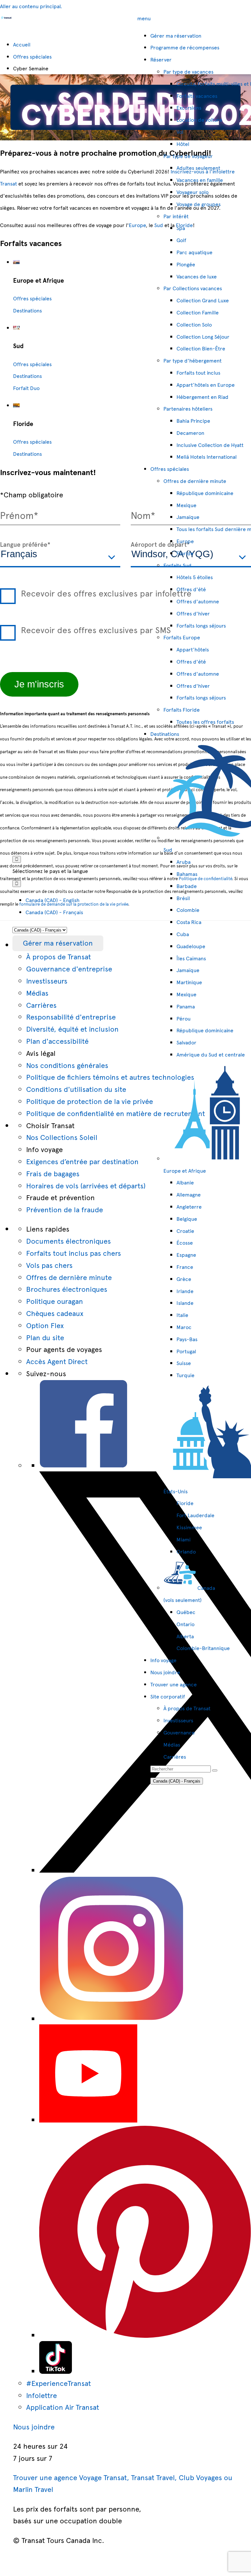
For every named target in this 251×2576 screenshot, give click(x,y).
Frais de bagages (53, 1173)
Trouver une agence (174, 1684)
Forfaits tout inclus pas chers (74, 1253)
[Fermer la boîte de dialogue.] (17, 884)
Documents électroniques (68, 1241)
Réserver (161, 59)
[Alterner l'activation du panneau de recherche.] (17, 859)
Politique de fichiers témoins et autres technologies (110, 1077)
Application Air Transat (63, 2407)
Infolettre (42, 2395)
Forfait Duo (26, 388)
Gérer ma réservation (58, 942)
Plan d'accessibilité (57, 1041)
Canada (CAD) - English (52, 900)
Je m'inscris (39, 684)
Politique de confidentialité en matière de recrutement (116, 1113)
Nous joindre (165, 1672)
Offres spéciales (170, 469)
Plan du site (45, 1337)
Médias (37, 993)
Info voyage (163, 1660)
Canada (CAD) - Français (54, 912)
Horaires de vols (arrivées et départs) (86, 1185)
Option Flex (45, 1325)
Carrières (41, 1005)
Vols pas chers (49, 1265)
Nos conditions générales (67, 1065)
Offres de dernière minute (69, 1277)
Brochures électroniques (67, 1289)
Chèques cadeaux (55, 1313)
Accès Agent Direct (57, 1361)
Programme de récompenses (185, 47)
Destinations (165, 734)
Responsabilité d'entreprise (71, 1016)
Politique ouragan (55, 1301)
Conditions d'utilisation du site (76, 1089)
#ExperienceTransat (59, 2383)
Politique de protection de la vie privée (90, 1101)
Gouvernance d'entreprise (69, 968)
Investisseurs (47, 980)
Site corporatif (168, 1696)
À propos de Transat (59, 956)
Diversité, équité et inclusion (72, 1029)
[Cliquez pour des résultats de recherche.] (215, 1770)
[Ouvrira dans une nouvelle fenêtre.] (84, 1465)
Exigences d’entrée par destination (82, 1161)
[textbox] (60, 555)
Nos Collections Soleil (62, 1137)
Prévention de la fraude (65, 1209)
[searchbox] (181, 1769)
